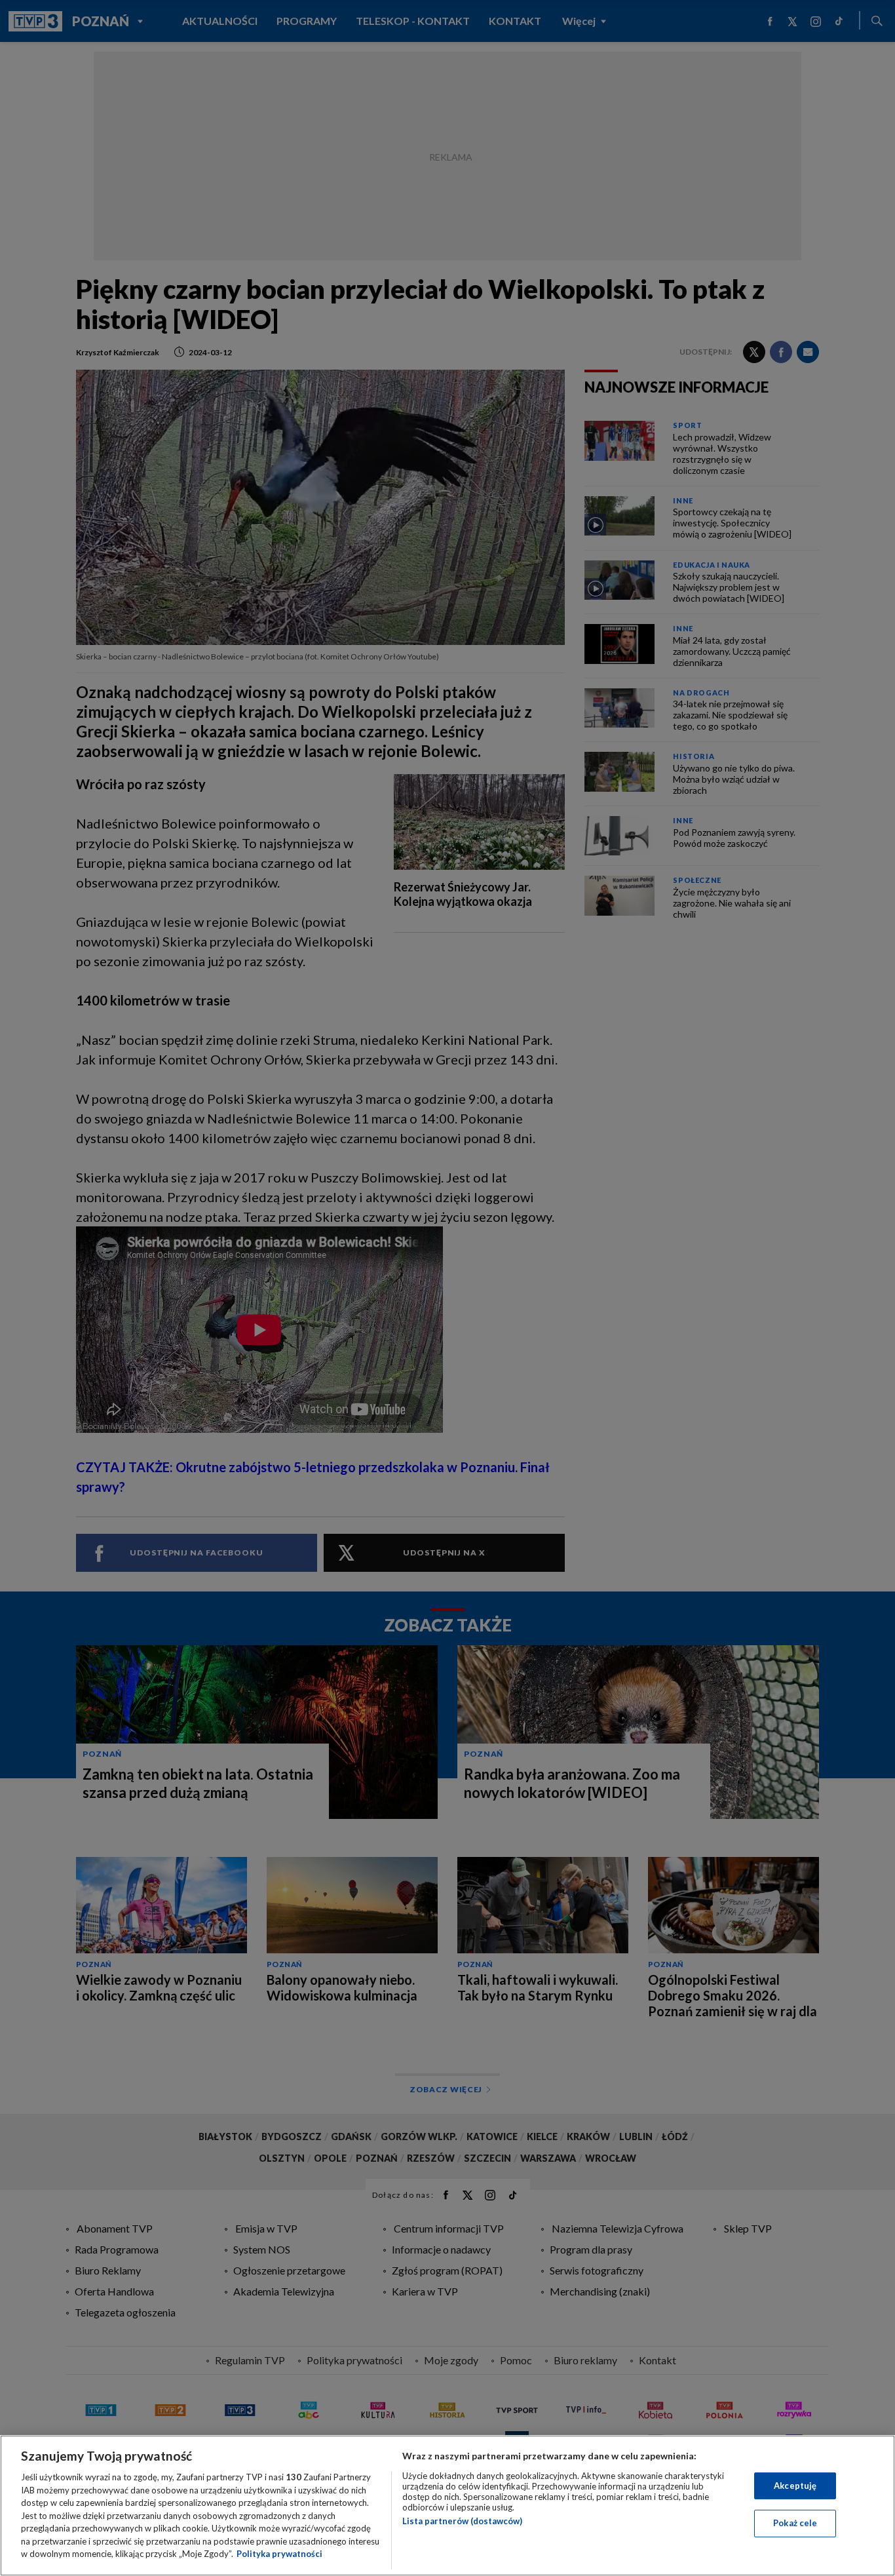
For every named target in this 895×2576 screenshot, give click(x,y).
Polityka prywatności (279, 2554)
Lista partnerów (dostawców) (462, 2521)
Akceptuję (795, 2486)
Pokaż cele (795, 2523)
